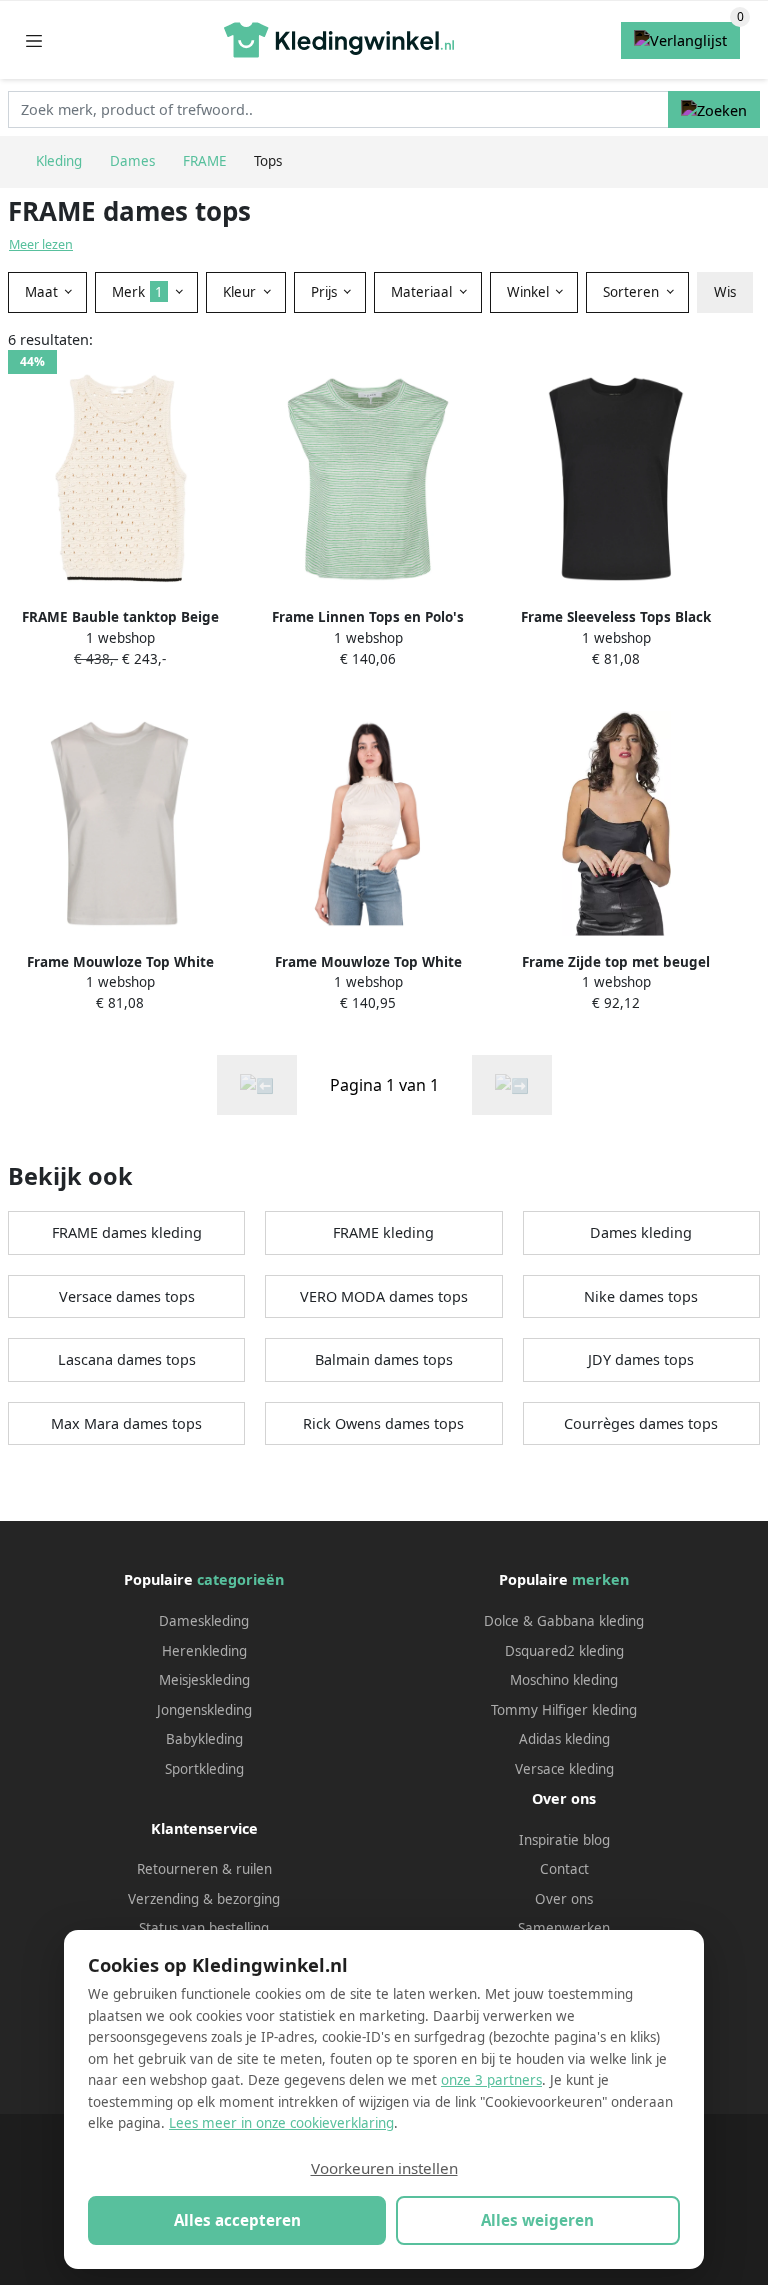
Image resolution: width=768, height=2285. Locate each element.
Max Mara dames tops (126, 1423)
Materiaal (423, 292)
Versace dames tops (127, 1296)
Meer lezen (41, 244)
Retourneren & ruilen (204, 1869)
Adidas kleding (564, 1739)
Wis (725, 292)
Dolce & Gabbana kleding (564, 1621)
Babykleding (204, 1739)
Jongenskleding (204, 1710)
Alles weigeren (537, 2220)
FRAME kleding (383, 1232)
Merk (137, 292)
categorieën (240, 1579)
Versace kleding (564, 1769)
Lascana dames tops (127, 1359)
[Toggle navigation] (34, 40)
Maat (43, 292)
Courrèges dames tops (641, 1423)
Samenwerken (564, 1928)
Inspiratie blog (564, 1840)
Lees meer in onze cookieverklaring (281, 2123)
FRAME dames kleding (127, 1232)
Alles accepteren (237, 2220)
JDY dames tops (641, 1359)
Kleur (241, 292)
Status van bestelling (204, 1928)
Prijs (326, 292)
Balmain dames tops (384, 1359)
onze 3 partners (491, 2080)
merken (600, 1579)
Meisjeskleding (204, 1680)
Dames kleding (641, 1232)
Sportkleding (204, 1769)
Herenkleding (204, 1651)
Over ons (564, 1899)
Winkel (530, 292)
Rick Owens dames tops (383, 1423)
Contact (564, 1869)
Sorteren (633, 292)
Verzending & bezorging (204, 1899)
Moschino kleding (564, 1680)
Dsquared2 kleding (564, 1651)
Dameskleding (204, 1621)
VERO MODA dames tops (384, 1296)
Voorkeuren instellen (384, 2168)
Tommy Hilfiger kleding (564, 1710)
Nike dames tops (641, 1296)
